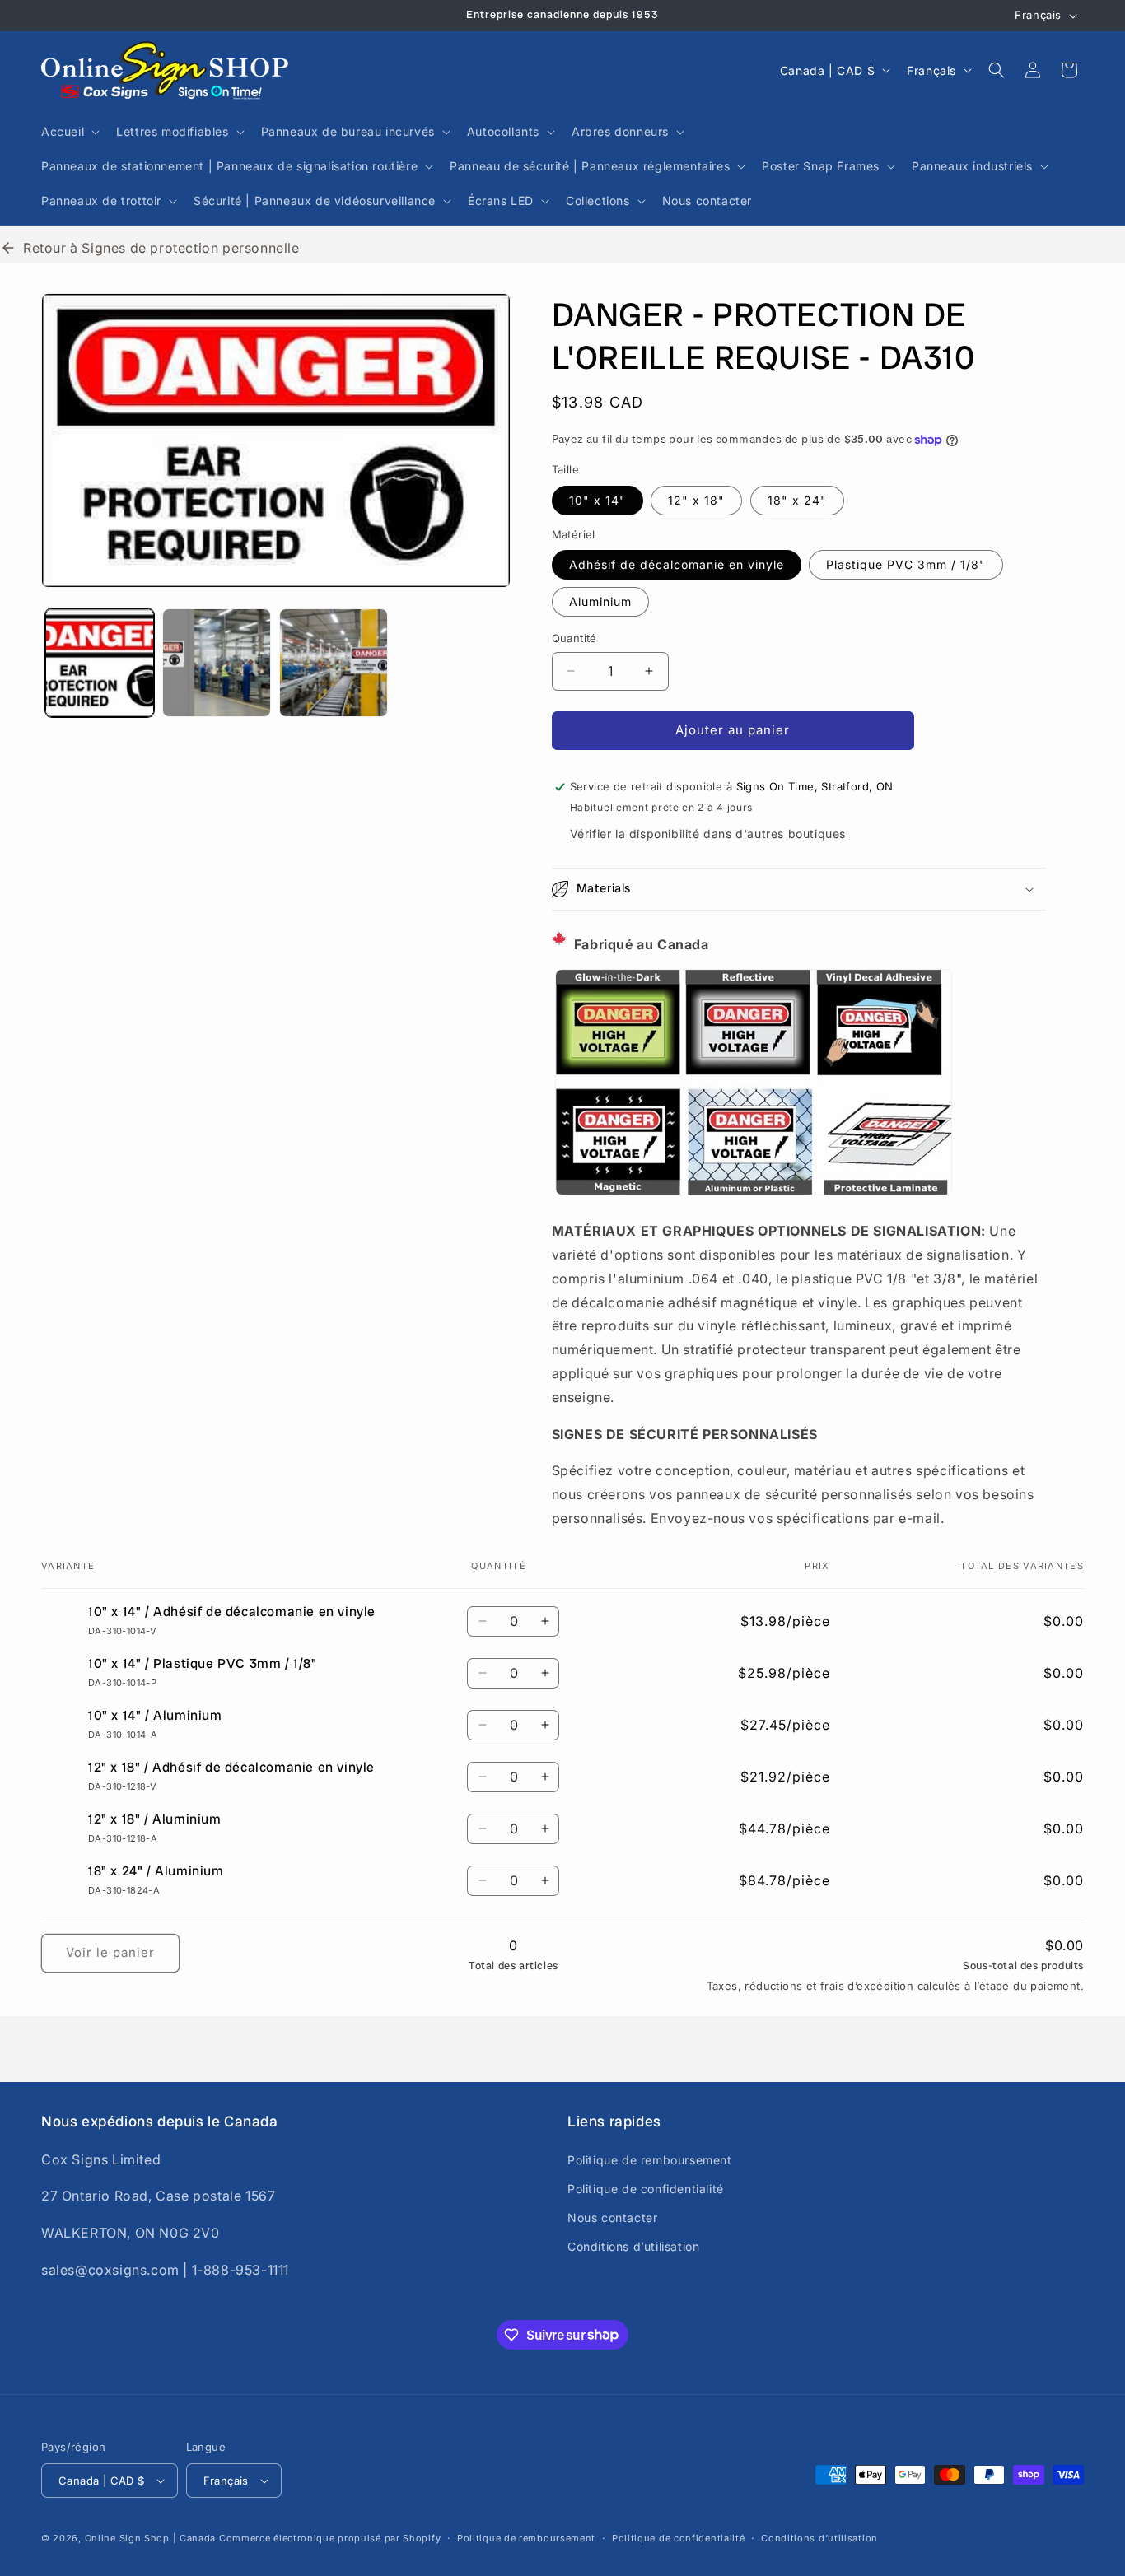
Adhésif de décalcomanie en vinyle (677, 564)
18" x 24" (797, 500)
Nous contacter (612, 2217)
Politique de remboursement (650, 2159)
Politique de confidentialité (646, 2189)
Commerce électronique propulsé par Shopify (330, 2538)
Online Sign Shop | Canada (151, 2538)
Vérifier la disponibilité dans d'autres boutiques (708, 834)
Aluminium (600, 601)
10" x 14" (598, 500)
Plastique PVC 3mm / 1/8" (906, 564)
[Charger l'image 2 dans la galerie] (217, 663)
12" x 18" (696, 500)
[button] (69, 132)
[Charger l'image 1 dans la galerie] (100, 663)
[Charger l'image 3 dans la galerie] (334, 663)
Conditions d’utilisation (633, 2246)
